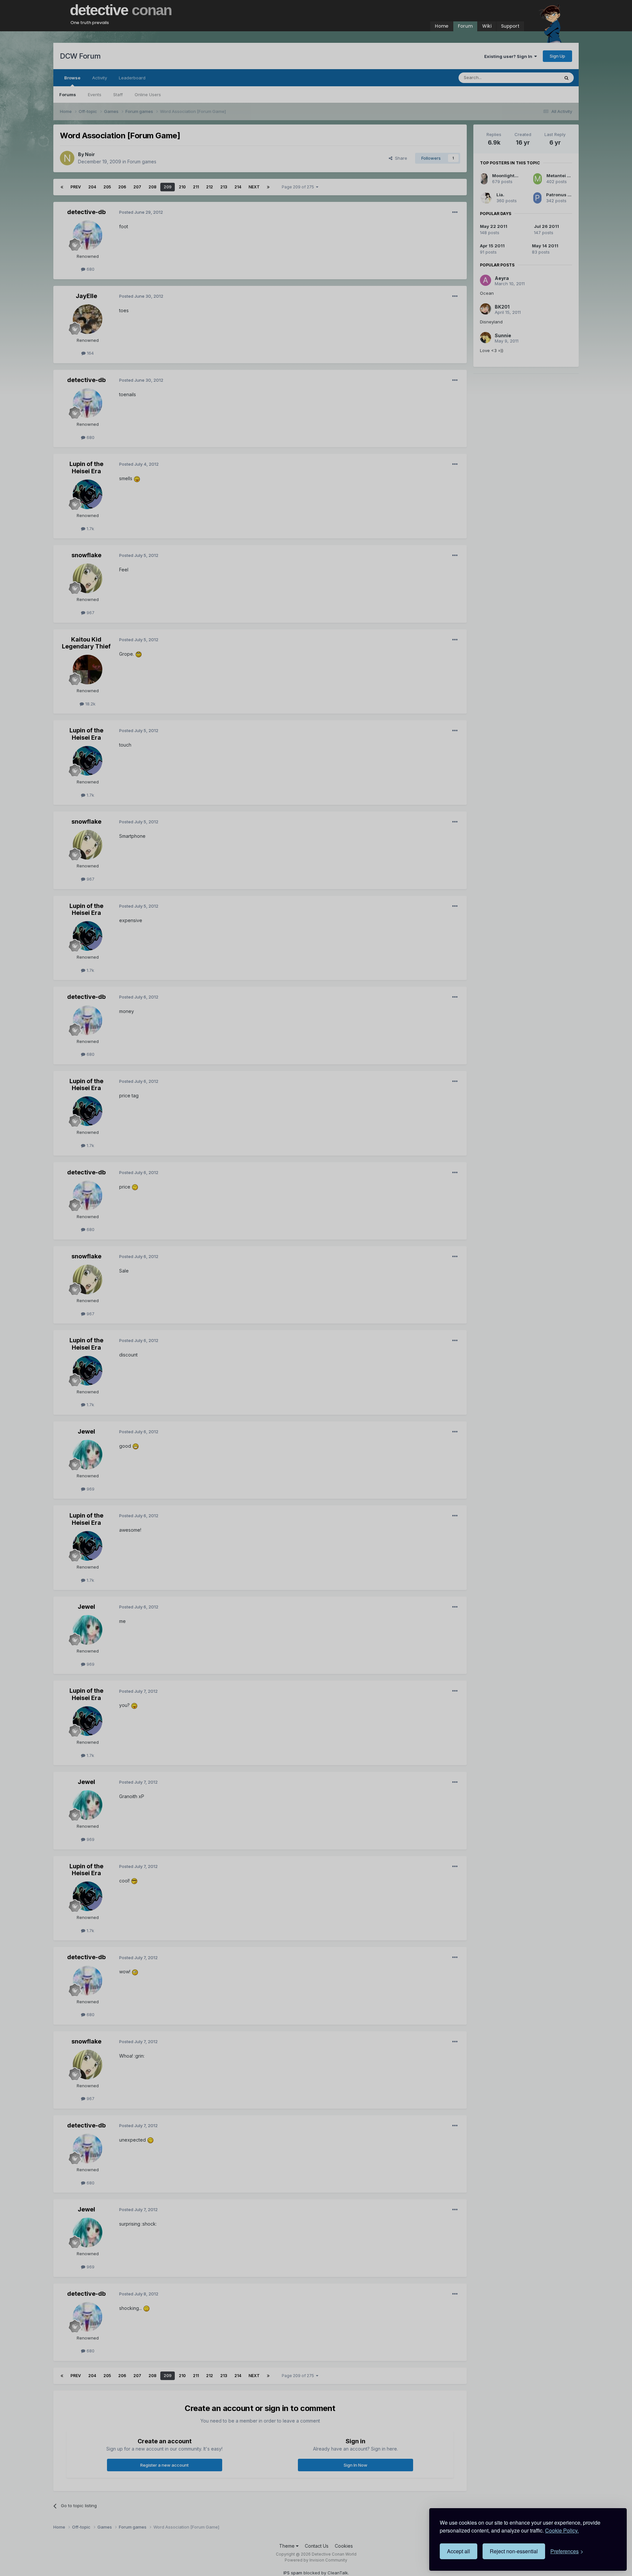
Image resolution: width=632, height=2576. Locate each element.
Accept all (459, 2551)
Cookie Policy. (562, 2530)
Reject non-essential (514, 2551)
